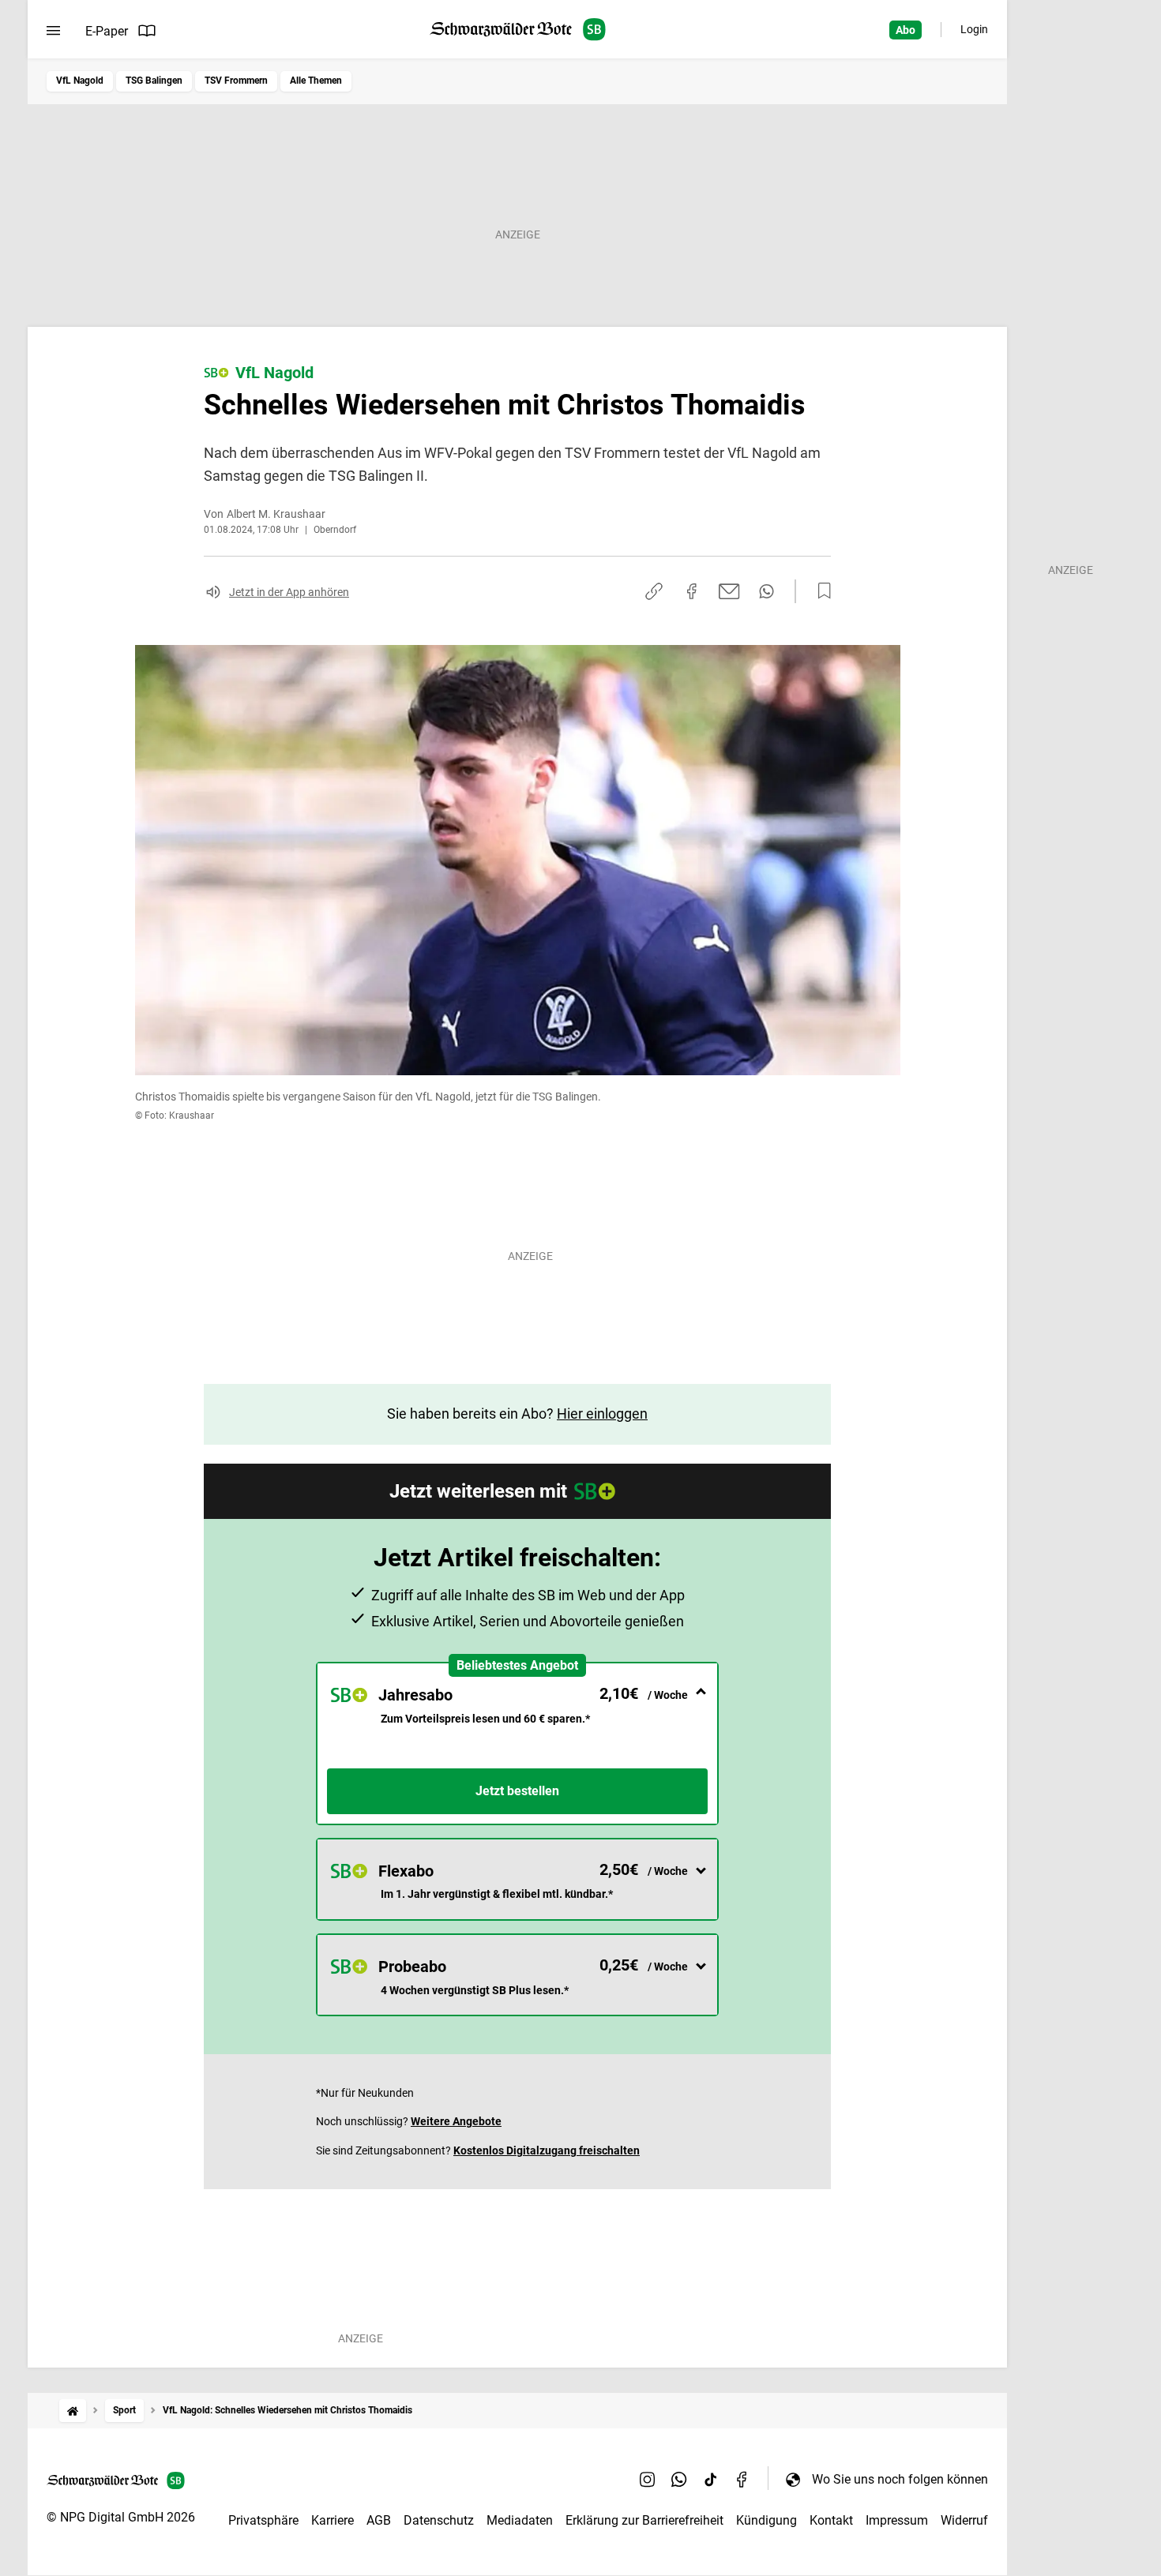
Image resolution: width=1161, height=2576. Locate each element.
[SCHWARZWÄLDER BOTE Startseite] (518, 30)
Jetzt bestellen (517, 1791)
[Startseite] (73, 2411)
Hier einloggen (602, 1414)
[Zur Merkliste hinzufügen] (820, 591)
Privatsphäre (263, 2520)
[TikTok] (711, 2479)
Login (974, 29)
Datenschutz (439, 2520)
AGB (379, 2520)
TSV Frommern (236, 81)
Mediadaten (520, 2520)
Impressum (897, 2520)
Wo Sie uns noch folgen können (900, 2479)
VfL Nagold (80, 81)
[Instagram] (648, 2479)
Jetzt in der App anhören (289, 592)
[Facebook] (742, 2479)
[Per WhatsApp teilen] (766, 591)
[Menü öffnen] (53, 31)
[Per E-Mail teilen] (729, 591)
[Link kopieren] (654, 591)
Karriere (333, 2520)
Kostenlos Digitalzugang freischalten (547, 2150)
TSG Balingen (154, 81)
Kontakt (831, 2520)
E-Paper (107, 31)
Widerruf (964, 2520)
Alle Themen (316, 81)
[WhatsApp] (679, 2479)
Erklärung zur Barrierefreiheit (644, 2520)
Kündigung (766, 2520)
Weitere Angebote (456, 2121)
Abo (906, 30)
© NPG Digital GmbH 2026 (121, 2517)
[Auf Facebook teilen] (692, 591)
